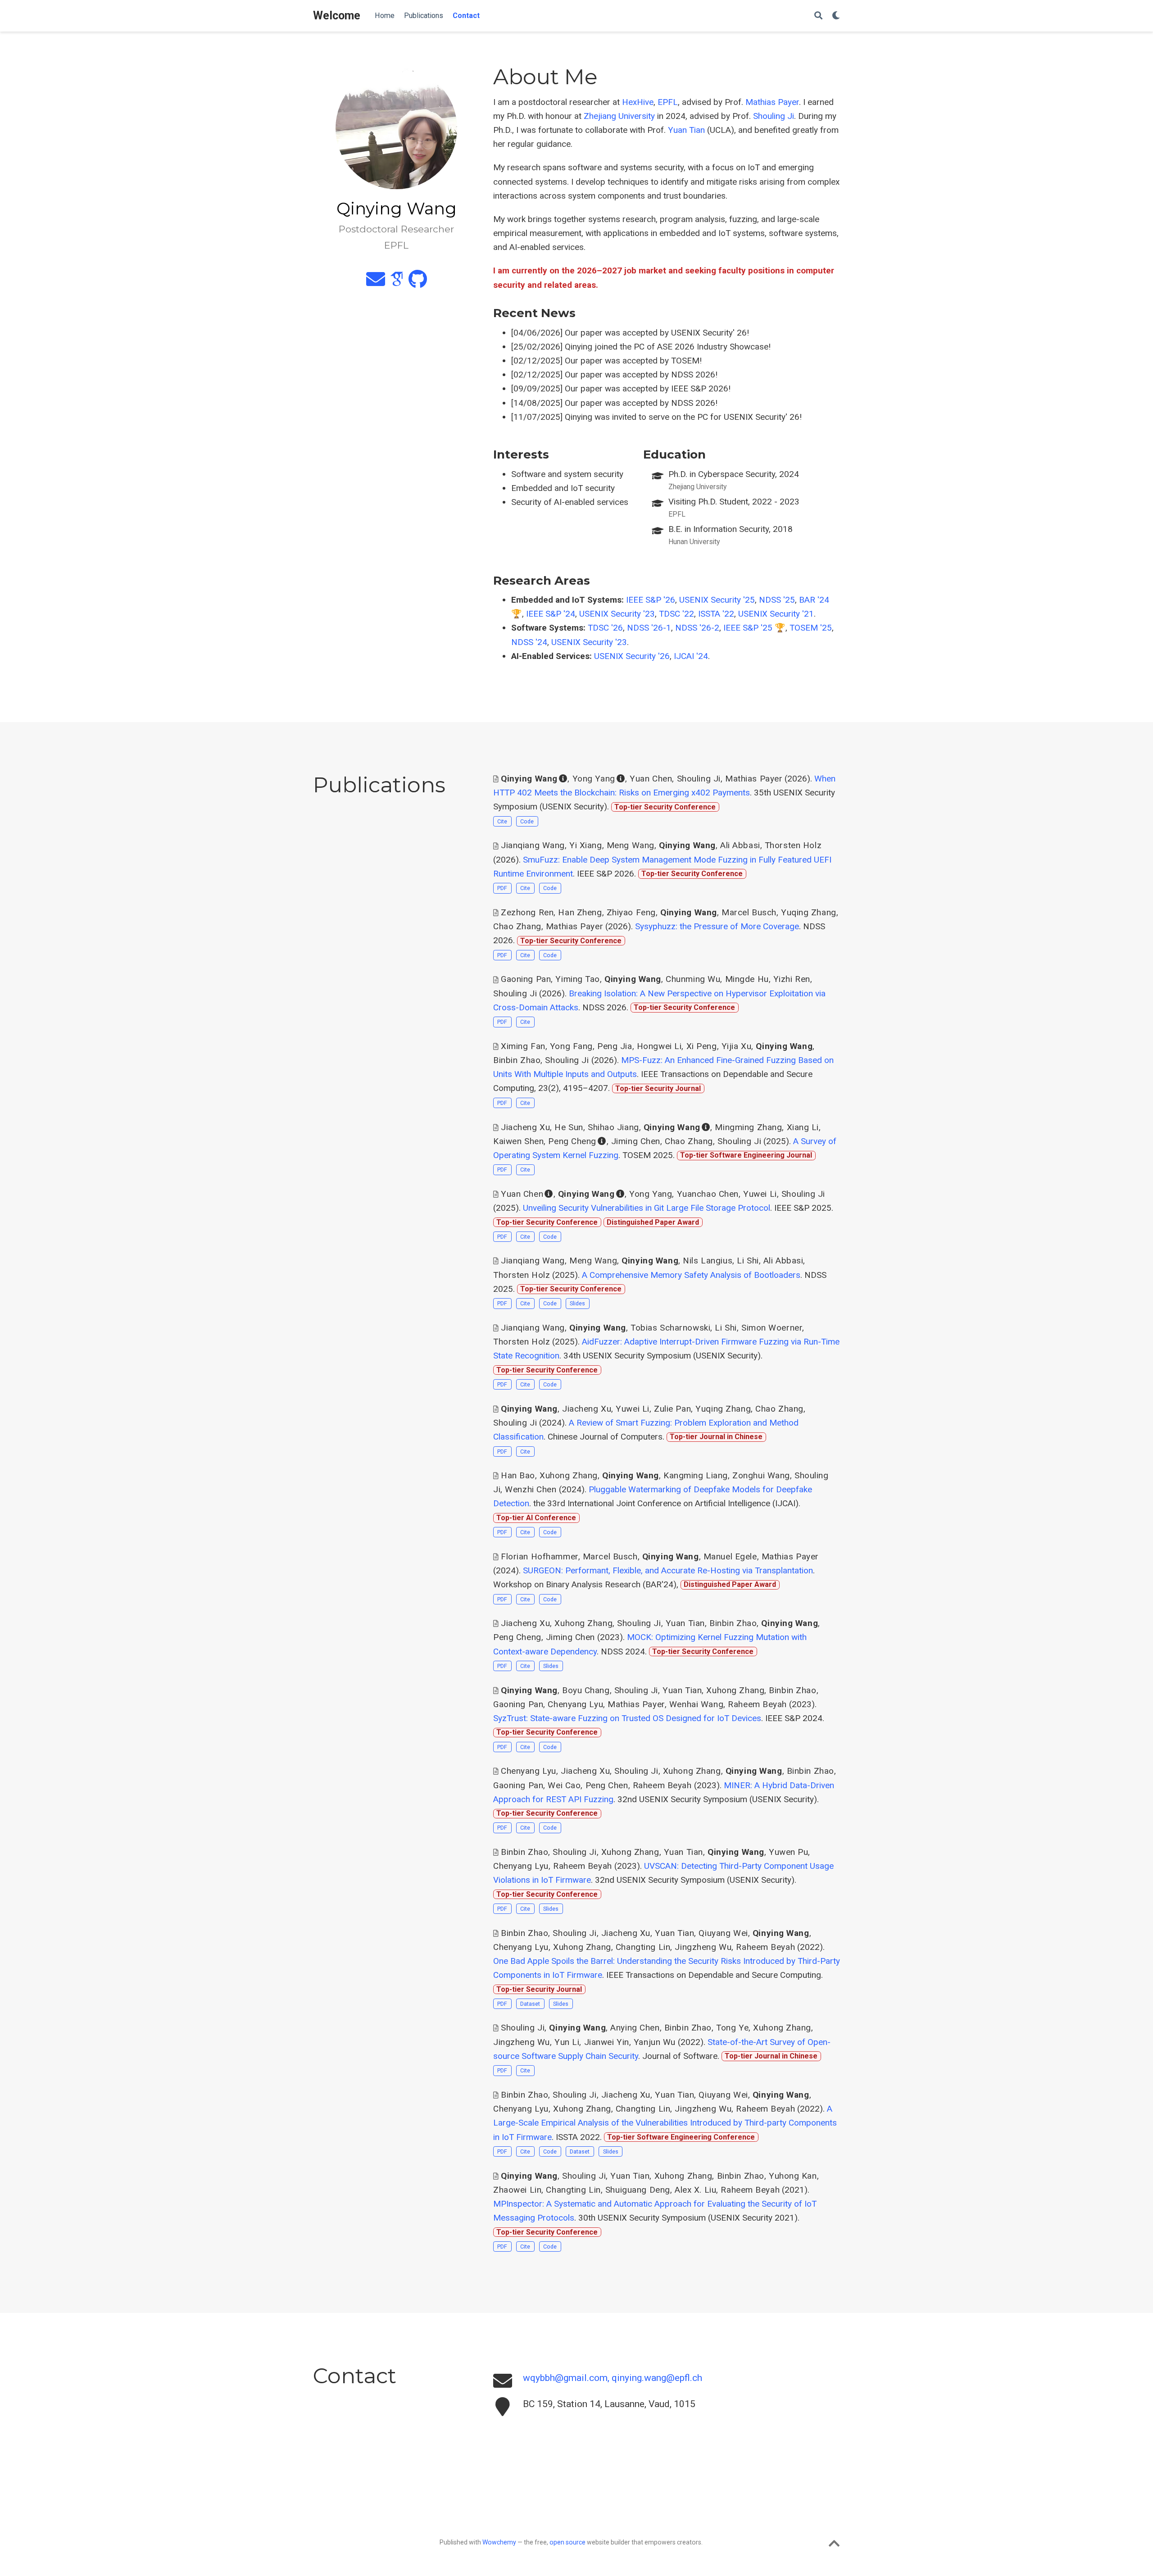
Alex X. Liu (695, 2190)
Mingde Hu (747, 979)
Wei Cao (564, 1785)
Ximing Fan (523, 1046)
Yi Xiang (586, 845)
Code (527, 821)
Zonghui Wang (761, 1475)
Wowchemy (499, 2542)
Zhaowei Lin (517, 2190)
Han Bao (518, 1475)
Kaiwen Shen (518, 1141)
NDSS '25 (777, 600)
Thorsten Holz (793, 845)
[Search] (818, 16)
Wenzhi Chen (531, 1489)
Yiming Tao (578, 979)
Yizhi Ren (792, 979)
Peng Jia (615, 1046)
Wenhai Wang (696, 1704)
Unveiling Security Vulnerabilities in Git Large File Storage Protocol (647, 1208)
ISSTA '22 (716, 614)
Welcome (337, 16)
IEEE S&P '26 (651, 600)
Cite (502, 821)
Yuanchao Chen (708, 1194)
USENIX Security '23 (617, 614)
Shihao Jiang (613, 1127)
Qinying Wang (529, 779)
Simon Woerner (772, 1328)
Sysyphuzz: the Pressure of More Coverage (717, 926)
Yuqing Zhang (809, 912)
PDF (502, 888)
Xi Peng (702, 1046)
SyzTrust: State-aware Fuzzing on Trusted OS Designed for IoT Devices (627, 1718)
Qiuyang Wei (723, 1933)
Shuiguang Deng (638, 2190)
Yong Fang (571, 1046)
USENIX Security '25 (717, 600)
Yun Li (567, 2042)
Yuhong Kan (793, 2176)
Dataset (530, 2004)
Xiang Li (803, 1127)
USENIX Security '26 (632, 656)
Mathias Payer (772, 102)
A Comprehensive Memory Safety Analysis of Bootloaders (691, 1275)
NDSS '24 (529, 642)
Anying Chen (635, 2028)
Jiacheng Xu (525, 1127)
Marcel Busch (749, 912)
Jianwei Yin (607, 2042)
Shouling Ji (774, 116)
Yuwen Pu (789, 1852)
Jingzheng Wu (703, 1947)
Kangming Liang (696, 1475)
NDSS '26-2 (697, 628)
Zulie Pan (672, 1409)
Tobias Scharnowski (670, 1328)
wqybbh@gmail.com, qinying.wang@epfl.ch (613, 2378)
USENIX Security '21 (776, 614)
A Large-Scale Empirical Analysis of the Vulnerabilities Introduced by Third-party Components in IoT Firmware (665, 2123)
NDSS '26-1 (649, 628)
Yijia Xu (737, 1046)
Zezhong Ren (527, 912)
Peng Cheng (572, 1141)
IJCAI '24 (691, 656)
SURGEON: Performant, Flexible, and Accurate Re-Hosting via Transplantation (668, 1570)
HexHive (638, 102)
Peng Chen (607, 1785)
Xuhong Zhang (569, 1475)
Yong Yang (594, 779)
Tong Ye (732, 2028)
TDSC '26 (605, 628)
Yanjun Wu (655, 2042)
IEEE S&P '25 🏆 (754, 628)
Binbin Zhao (517, 1060)
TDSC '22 (676, 614)
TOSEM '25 (811, 628)
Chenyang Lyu (575, 1704)
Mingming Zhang (748, 1127)
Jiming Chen (636, 1141)
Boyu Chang (586, 1690)
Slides (577, 1303)
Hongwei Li (659, 1046)
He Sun (569, 1127)
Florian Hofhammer (540, 1556)
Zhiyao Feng (631, 912)
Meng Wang (631, 845)
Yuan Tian (686, 130)
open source (567, 2542)
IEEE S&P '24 (551, 614)
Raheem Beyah (757, 1704)
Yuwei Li (760, 1194)
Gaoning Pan (526, 979)
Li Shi (748, 1261)
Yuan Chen (651, 779)
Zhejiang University (619, 116)
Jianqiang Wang (533, 845)
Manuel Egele (730, 1556)
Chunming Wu (693, 979)
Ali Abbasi (740, 845)
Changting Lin (643, 1947)
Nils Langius (708, 1261)
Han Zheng (580, 912)
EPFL (668, 102)
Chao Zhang (517, 926)
